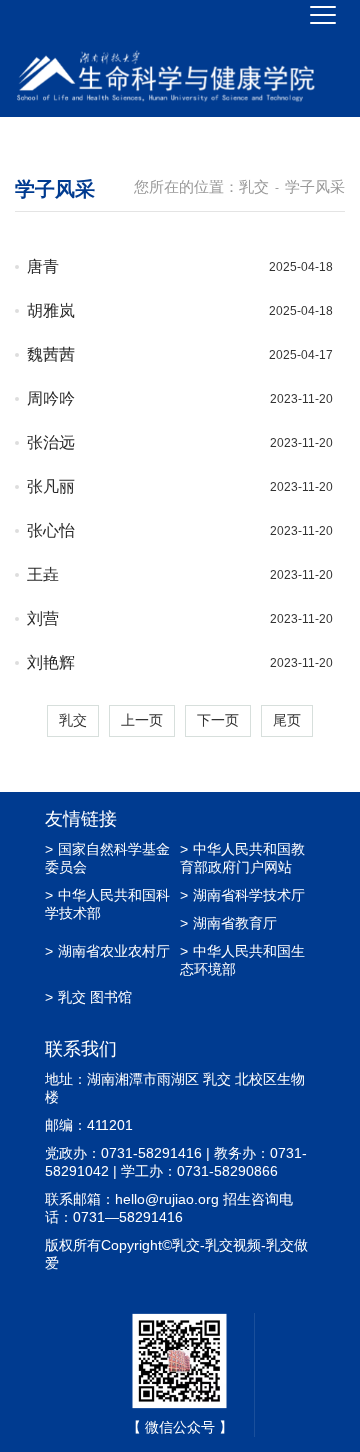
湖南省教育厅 (228, 923)
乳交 (254, 186)
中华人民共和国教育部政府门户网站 (242, 858)
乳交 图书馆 (88, 997)
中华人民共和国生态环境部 (242, 960)
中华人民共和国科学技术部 (107, 904)
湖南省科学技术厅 (242, 895)
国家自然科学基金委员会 (107, 858)
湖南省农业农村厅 (107, 951)
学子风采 (315, 186)
